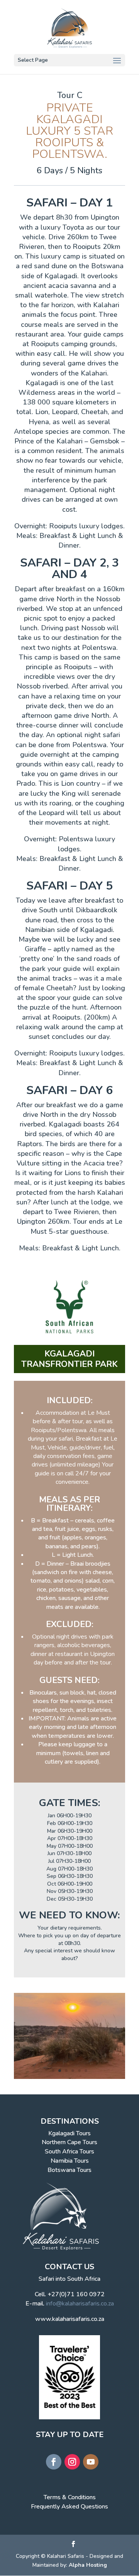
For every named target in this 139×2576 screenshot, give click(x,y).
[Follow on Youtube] (91, 2462)
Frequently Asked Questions (69, 2507)
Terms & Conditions (70, 2497)
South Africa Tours (69, 2151)
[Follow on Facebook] (54, 2462)
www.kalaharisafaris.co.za (70, 2319)
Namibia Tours (70, 2161)
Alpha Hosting (88, 2565)
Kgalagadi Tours (69, 2133)
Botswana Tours (69, 2170)
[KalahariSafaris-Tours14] (69, 2079)
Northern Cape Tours (69, 2142)
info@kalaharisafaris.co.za (80, 2304)
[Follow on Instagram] (72, 2462)
